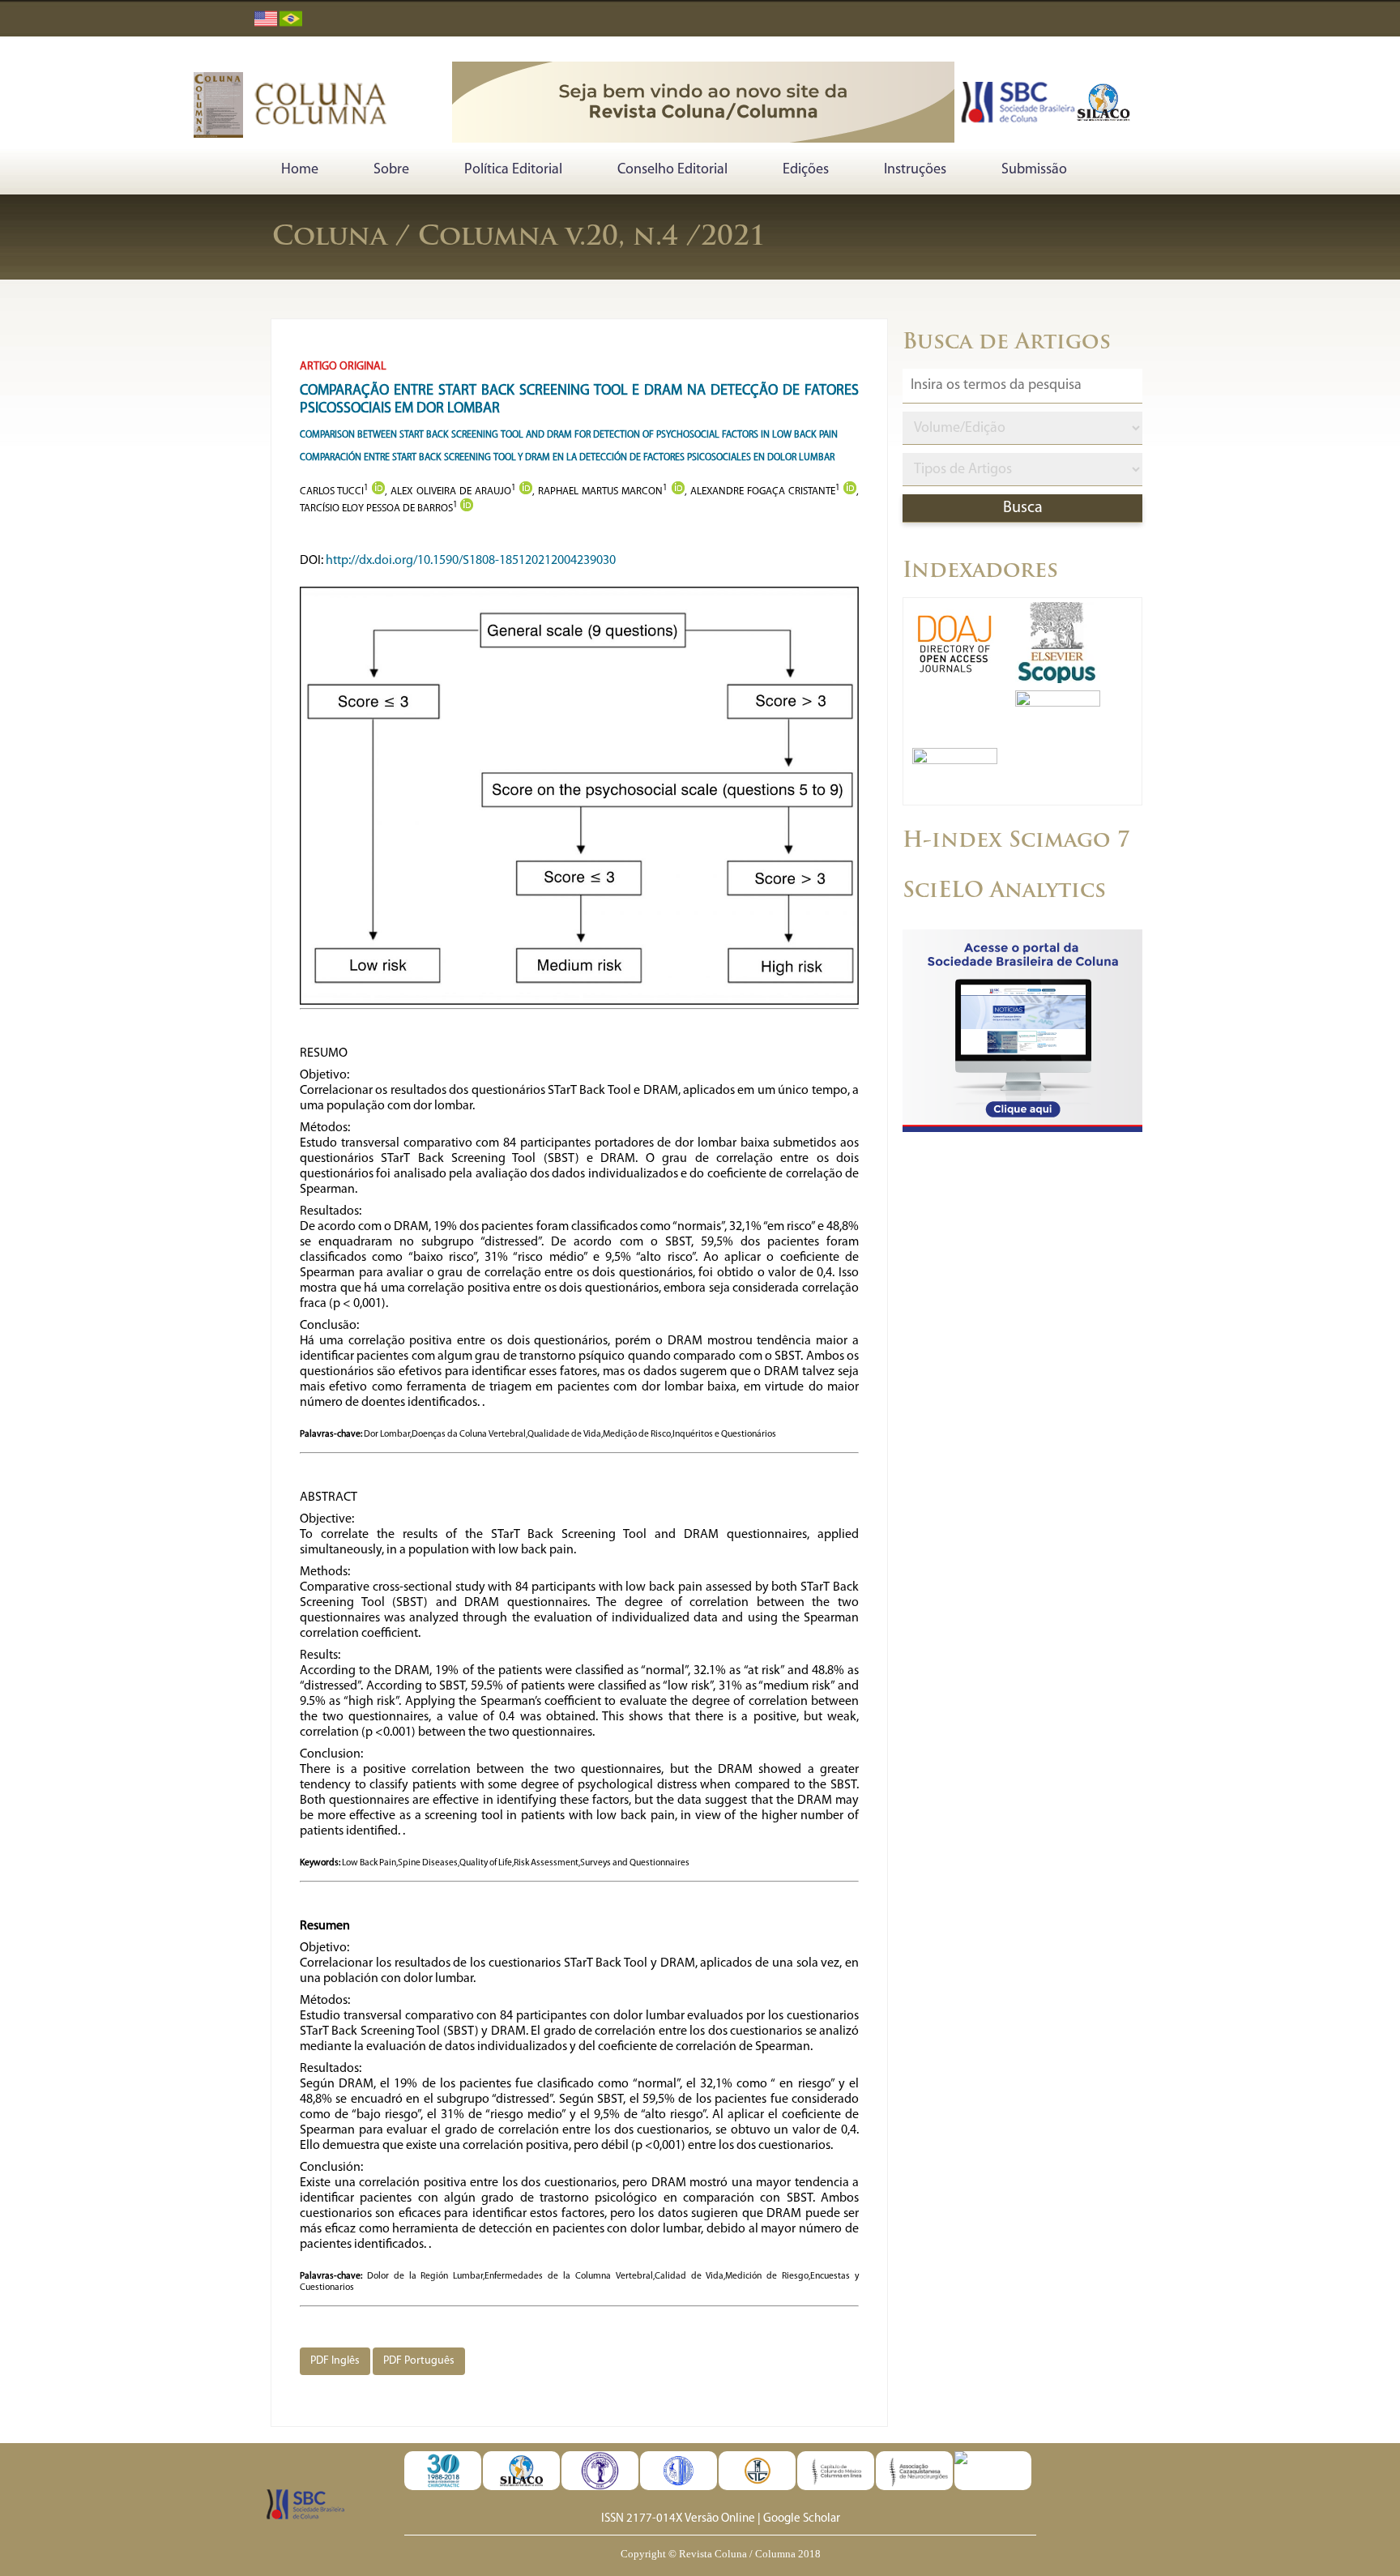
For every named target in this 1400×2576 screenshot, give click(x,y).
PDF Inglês (335, 2361)
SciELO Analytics (1004, 892)
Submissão (1034, 170)
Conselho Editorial (672, 170)
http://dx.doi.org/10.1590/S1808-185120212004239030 (471, 561)
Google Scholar (802, 2519)
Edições (806, 170)
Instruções (915, 170)
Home (300, 170)
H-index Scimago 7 (1016, 842)
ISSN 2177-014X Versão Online (678, 2519)
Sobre (391, 170)
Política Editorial (513, 170)
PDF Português (419, 2361)
